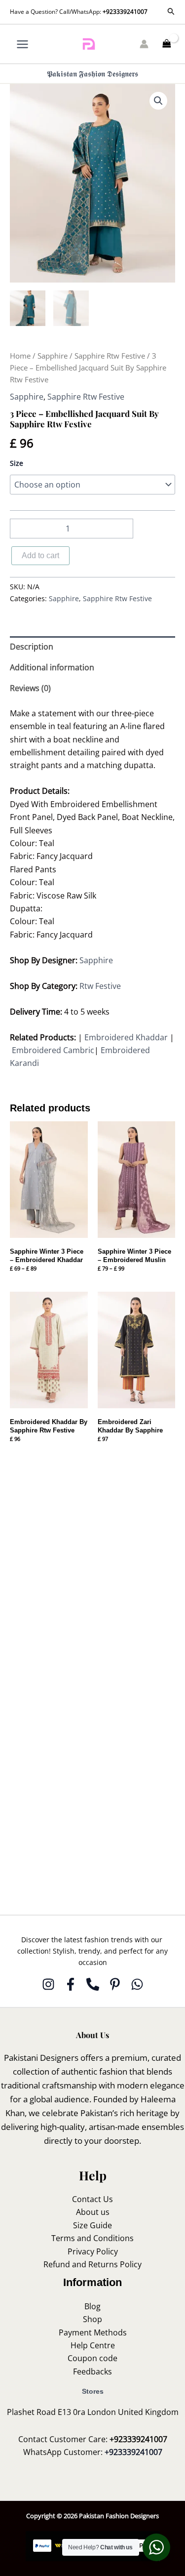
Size (17, 463)
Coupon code (92, 2358)
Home (20, 356)
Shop (92, 2319)
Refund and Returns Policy (92, 2264)
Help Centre (93, 2345)
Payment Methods (93, 2332)
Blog (92, 2306)
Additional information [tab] (52, 667)
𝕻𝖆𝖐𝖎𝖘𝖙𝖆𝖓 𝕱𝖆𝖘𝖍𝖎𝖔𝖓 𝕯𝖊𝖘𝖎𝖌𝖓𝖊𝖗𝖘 (92, 74)
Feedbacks (92, 2372)
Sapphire (53, 356)
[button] (171, 12)
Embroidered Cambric (53, 1050)
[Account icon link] (144, 44)
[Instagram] (48, 1984)
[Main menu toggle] (22, 44)
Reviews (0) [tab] (30, 688)
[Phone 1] (93, 1984)
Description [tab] (32, 647)
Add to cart (40, 555)
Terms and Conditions (92, 2238)
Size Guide (92, 2225)
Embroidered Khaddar (126, 1037)
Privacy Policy (93, 2251)
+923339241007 (125, 12)
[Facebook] (71, 1984)
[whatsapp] (137, 1984)
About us (93, 2212)
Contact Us (92, 2199)
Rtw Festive (100, 986)
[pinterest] (115, 1984)
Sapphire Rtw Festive (110, 356)
